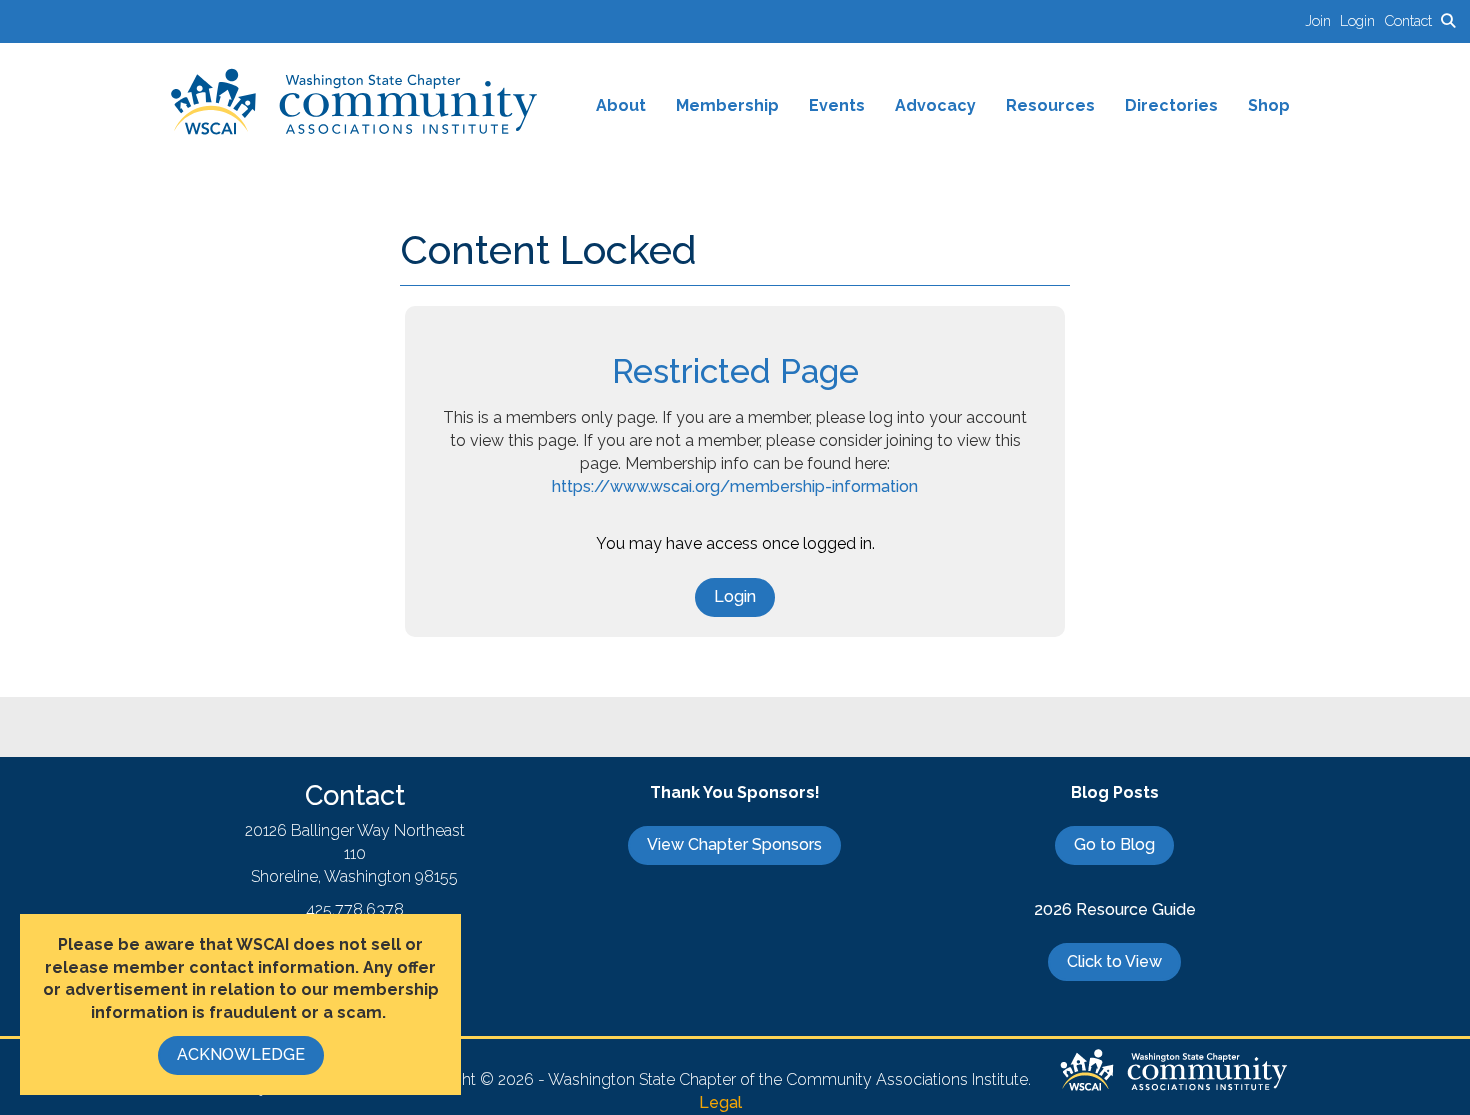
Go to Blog (1114, 844)
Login (735, 596)
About (621, 105)
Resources (1050, 105)
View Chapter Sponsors (734, 844)
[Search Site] (1448, 20)
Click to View (1114, 961)
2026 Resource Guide (1115, 909)
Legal (720, 1102)
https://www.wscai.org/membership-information (735, 486)
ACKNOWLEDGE (241, 1054)
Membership (727, 105)
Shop (1269, 105)
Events (837, 105)
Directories (1171, 105)
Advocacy (935, 105)
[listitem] (1322, 20)
